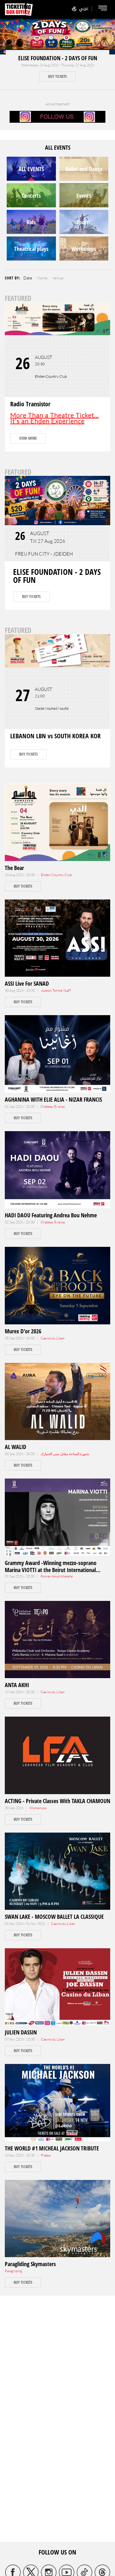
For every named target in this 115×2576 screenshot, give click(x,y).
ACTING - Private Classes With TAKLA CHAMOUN (57, 1801)
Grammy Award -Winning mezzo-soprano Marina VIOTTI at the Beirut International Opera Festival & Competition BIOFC (51, 1570)
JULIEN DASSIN (21, 2032)
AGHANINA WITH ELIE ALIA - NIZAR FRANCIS (53, 1099)
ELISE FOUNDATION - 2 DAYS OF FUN (58, 58)
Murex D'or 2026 (23, 1331)
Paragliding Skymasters (30, 2264)
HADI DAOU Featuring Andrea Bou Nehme (51, 1215)
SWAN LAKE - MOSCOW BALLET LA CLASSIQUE (54, 1917)
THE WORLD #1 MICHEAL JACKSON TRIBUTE (52, 2148)
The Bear (14, 868)
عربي (84, 8)
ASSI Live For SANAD (27, 983)
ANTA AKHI (17, 1685)
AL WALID (15, 1447)
